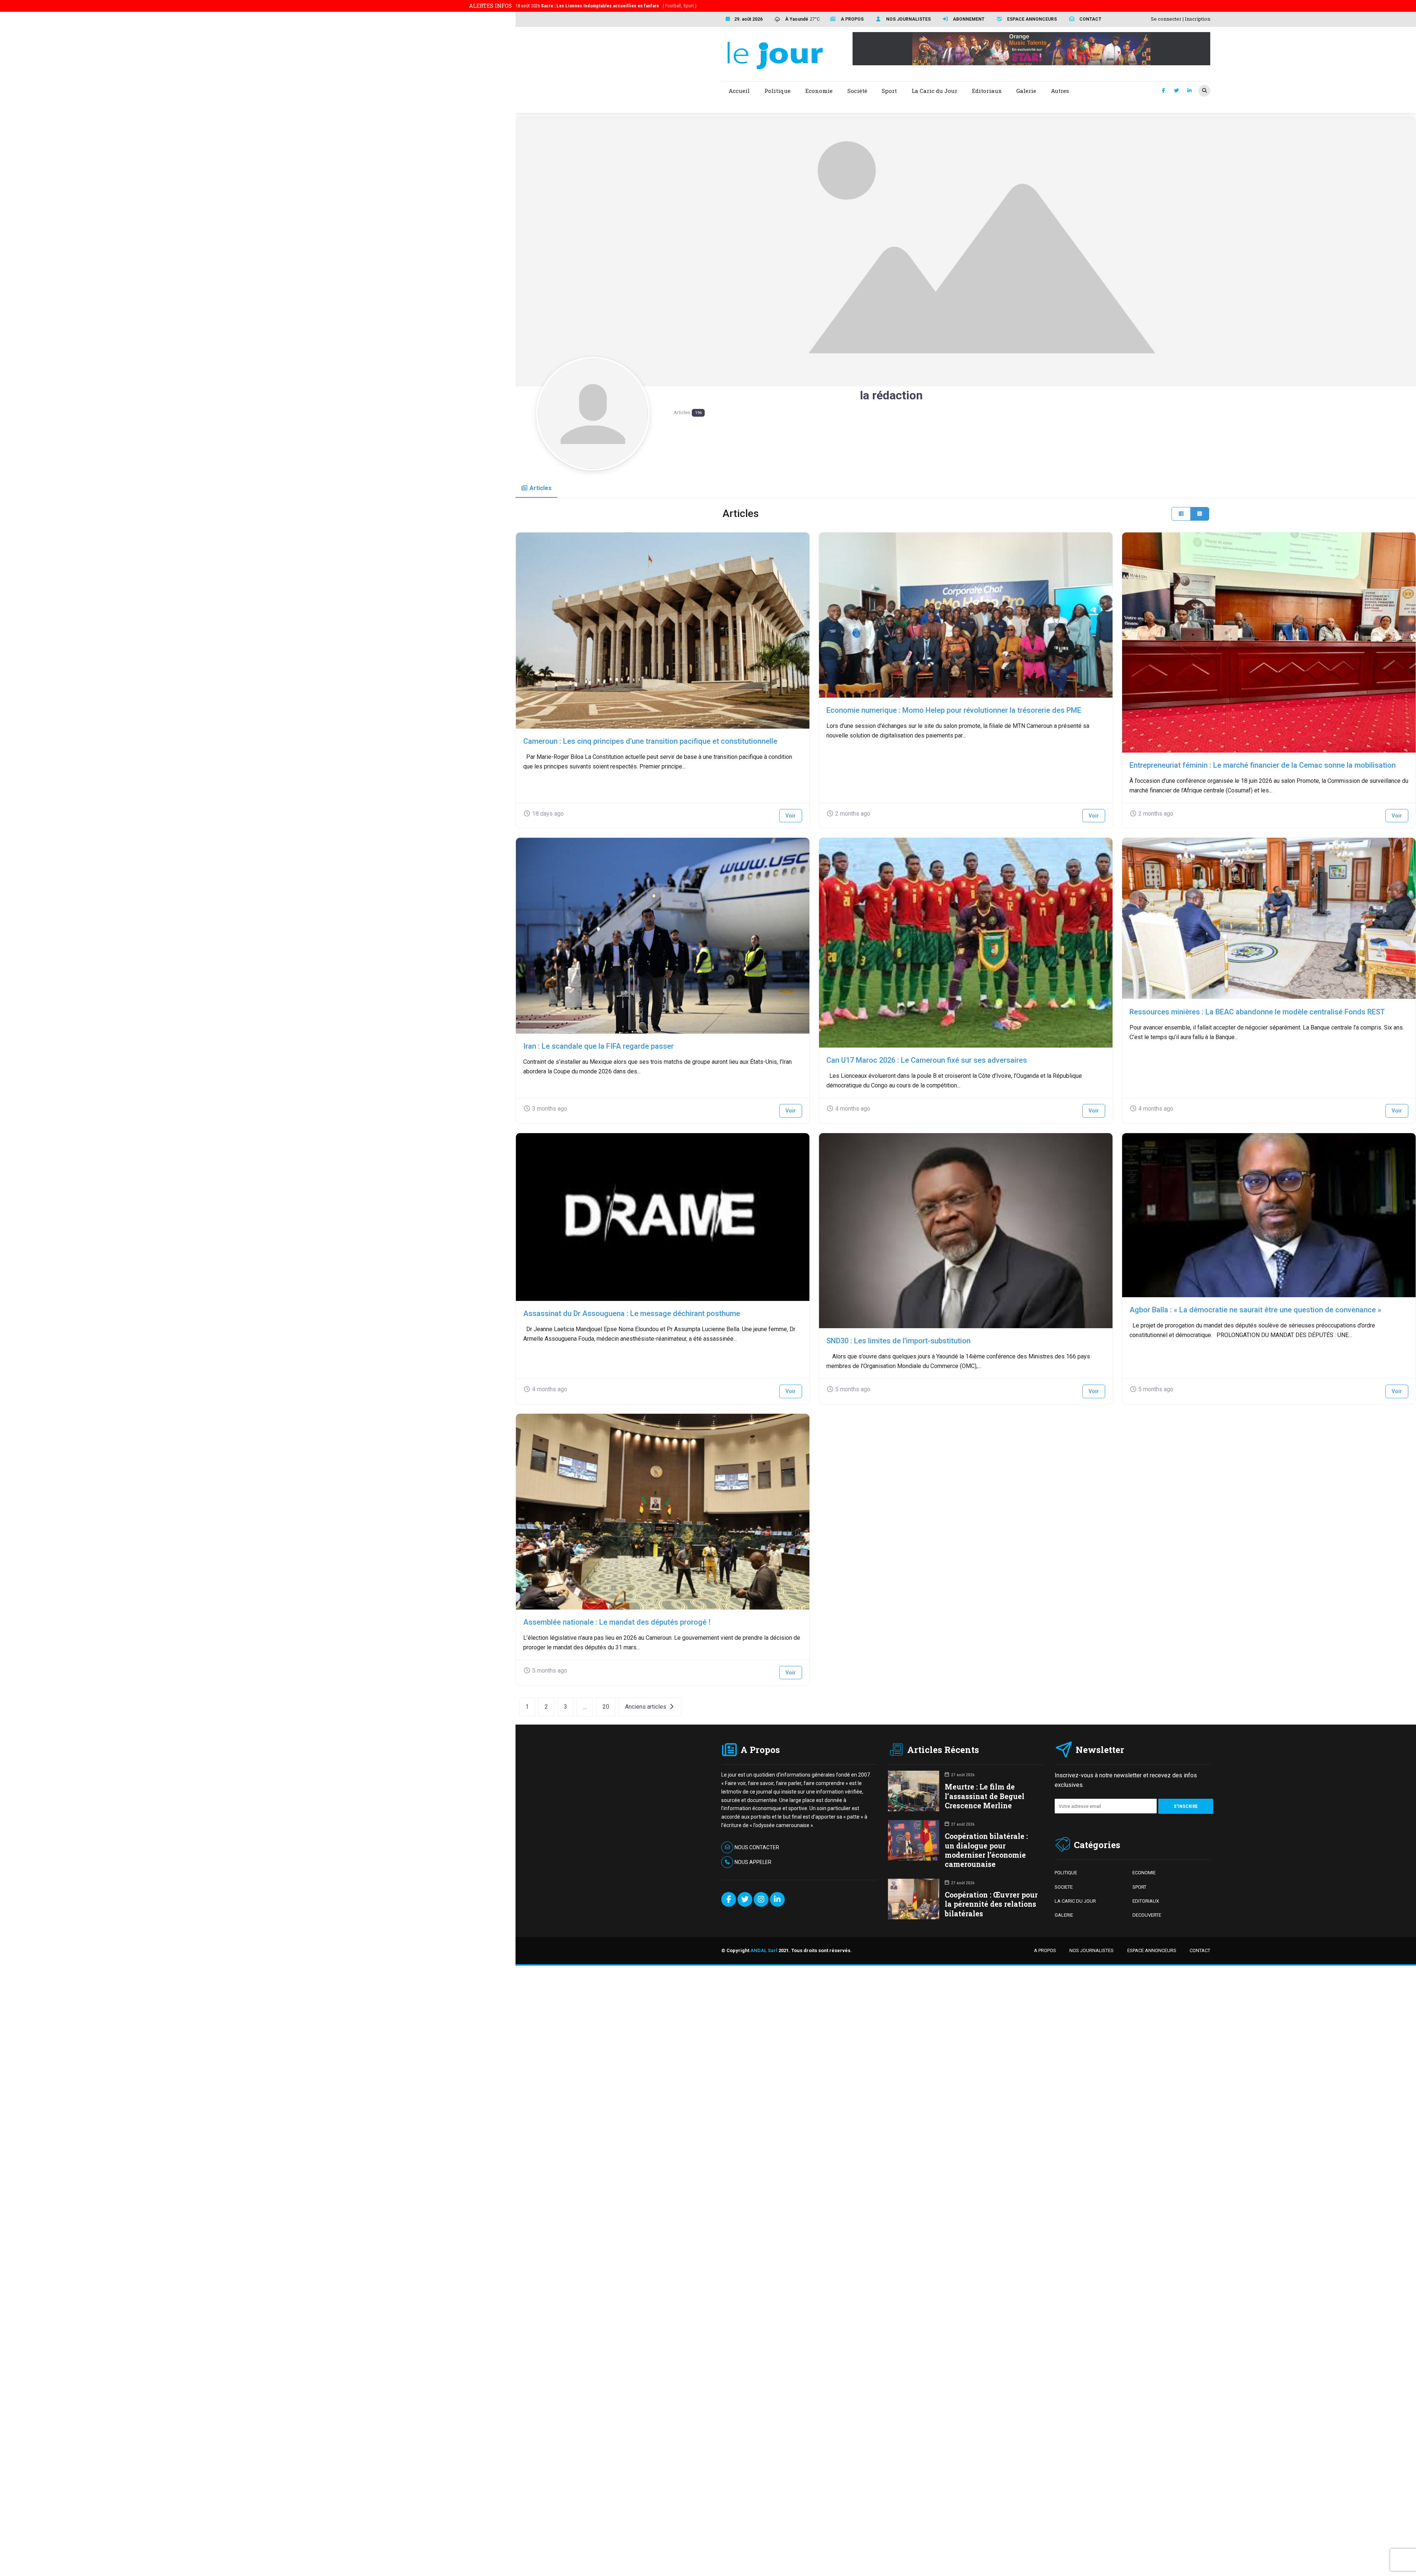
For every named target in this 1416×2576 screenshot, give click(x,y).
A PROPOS (1045, 1950)
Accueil (739, 91)
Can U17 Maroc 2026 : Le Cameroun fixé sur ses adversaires (927, 1060)
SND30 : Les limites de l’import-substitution (898, 1341)
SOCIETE (1064, 1887)
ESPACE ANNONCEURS (1152, 1950)
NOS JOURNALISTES (1091, 1950)
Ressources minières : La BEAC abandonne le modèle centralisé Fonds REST (1257, 1012)
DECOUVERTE (1147, 1915)
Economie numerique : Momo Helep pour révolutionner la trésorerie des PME (954, 710)
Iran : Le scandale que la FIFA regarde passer (598, 1046)
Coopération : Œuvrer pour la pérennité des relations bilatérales (991, 1904)
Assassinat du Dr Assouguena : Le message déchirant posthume (632, 1313)
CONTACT (1200, 1950)
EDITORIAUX (1146, 1901)
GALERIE (1064, 1915)
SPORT (1139, 1887)
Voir (791, 816)
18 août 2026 (606, 6)
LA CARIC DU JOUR (1075, 1901)
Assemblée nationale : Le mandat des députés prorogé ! (617, 1622)
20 (606, 1707)
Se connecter (1166, 19)
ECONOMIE (1144, 1873)
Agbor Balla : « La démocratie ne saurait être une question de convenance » (1255, 1310)
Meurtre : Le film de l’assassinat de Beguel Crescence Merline (985, 1796)
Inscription (1198, 19)
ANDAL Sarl (764, 1950)
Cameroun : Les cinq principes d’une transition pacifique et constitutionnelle (650, 741)
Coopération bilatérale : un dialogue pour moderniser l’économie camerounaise (986, 1850)
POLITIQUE (1066, 1873)
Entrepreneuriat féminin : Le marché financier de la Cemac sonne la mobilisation (1263, 765)
